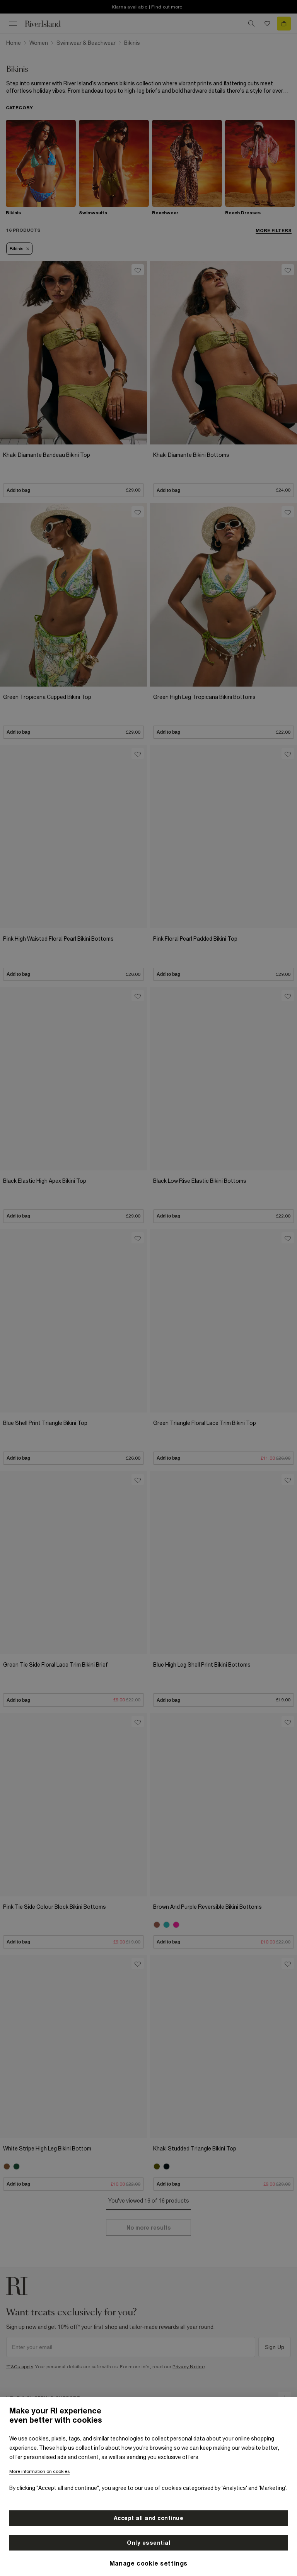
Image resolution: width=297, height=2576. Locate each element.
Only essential (148, 2543)
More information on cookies (39, 2471)
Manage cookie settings (148, 2563)
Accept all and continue (149, 2518)
